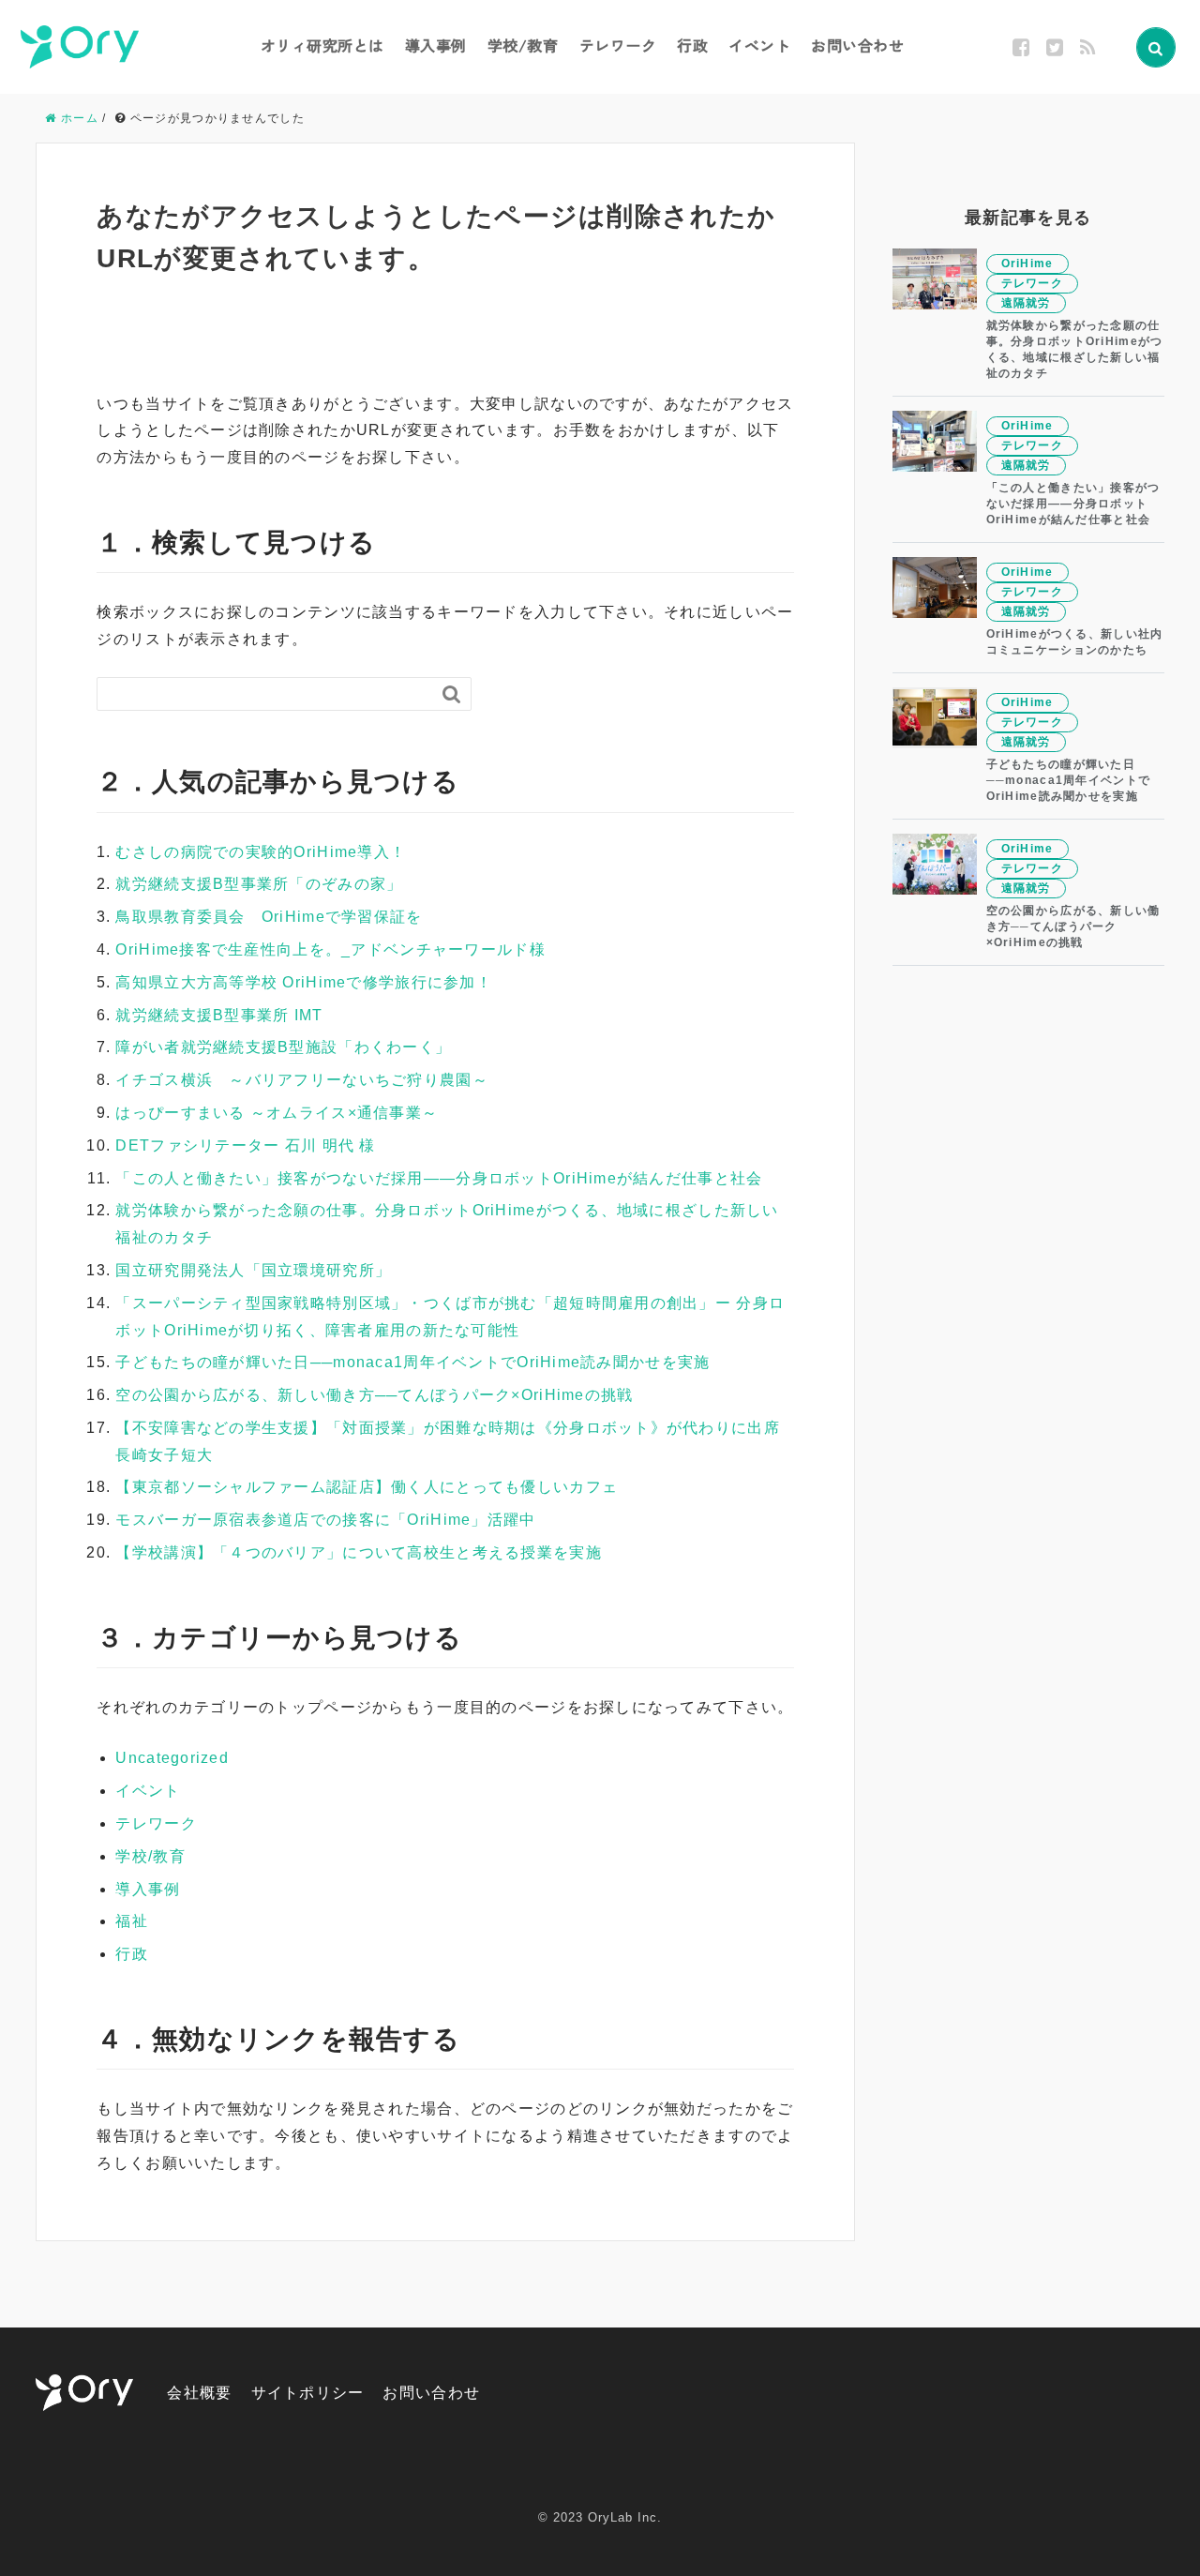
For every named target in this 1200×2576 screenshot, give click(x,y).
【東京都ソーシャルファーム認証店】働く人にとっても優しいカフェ (367, 1487)
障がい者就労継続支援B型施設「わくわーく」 (283, 1047)
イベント (759, 45)
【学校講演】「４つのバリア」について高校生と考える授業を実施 (358, 1552)
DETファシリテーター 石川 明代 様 (245, 1145)
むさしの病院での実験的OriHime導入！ (261, 852)
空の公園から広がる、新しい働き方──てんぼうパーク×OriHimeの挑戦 (374, 1395)
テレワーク (618, 45)
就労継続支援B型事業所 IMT (219, 1015)
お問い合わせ (857, 45)
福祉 (132, 1921)
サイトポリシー (308, 2393)
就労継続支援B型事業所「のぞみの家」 (259, 884)
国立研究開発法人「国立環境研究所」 (253, 1270)
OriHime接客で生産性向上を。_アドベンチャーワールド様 (330, 949)
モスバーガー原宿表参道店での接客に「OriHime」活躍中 (325, 1520)
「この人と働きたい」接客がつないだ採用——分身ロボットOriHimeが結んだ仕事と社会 (439, 1178)
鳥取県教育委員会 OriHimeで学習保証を (269, 917)
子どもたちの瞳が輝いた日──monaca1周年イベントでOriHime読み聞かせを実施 (412, 1362)
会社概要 (199, 2393)
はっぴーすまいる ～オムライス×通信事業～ (277, 1113)
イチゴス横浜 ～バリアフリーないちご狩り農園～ (301, 1080)
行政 (692, 45)
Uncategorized (172, 1758)
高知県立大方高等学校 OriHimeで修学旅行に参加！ (304, 982)
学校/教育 (523, 45)
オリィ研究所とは (322, 45)
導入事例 (436, 45)
